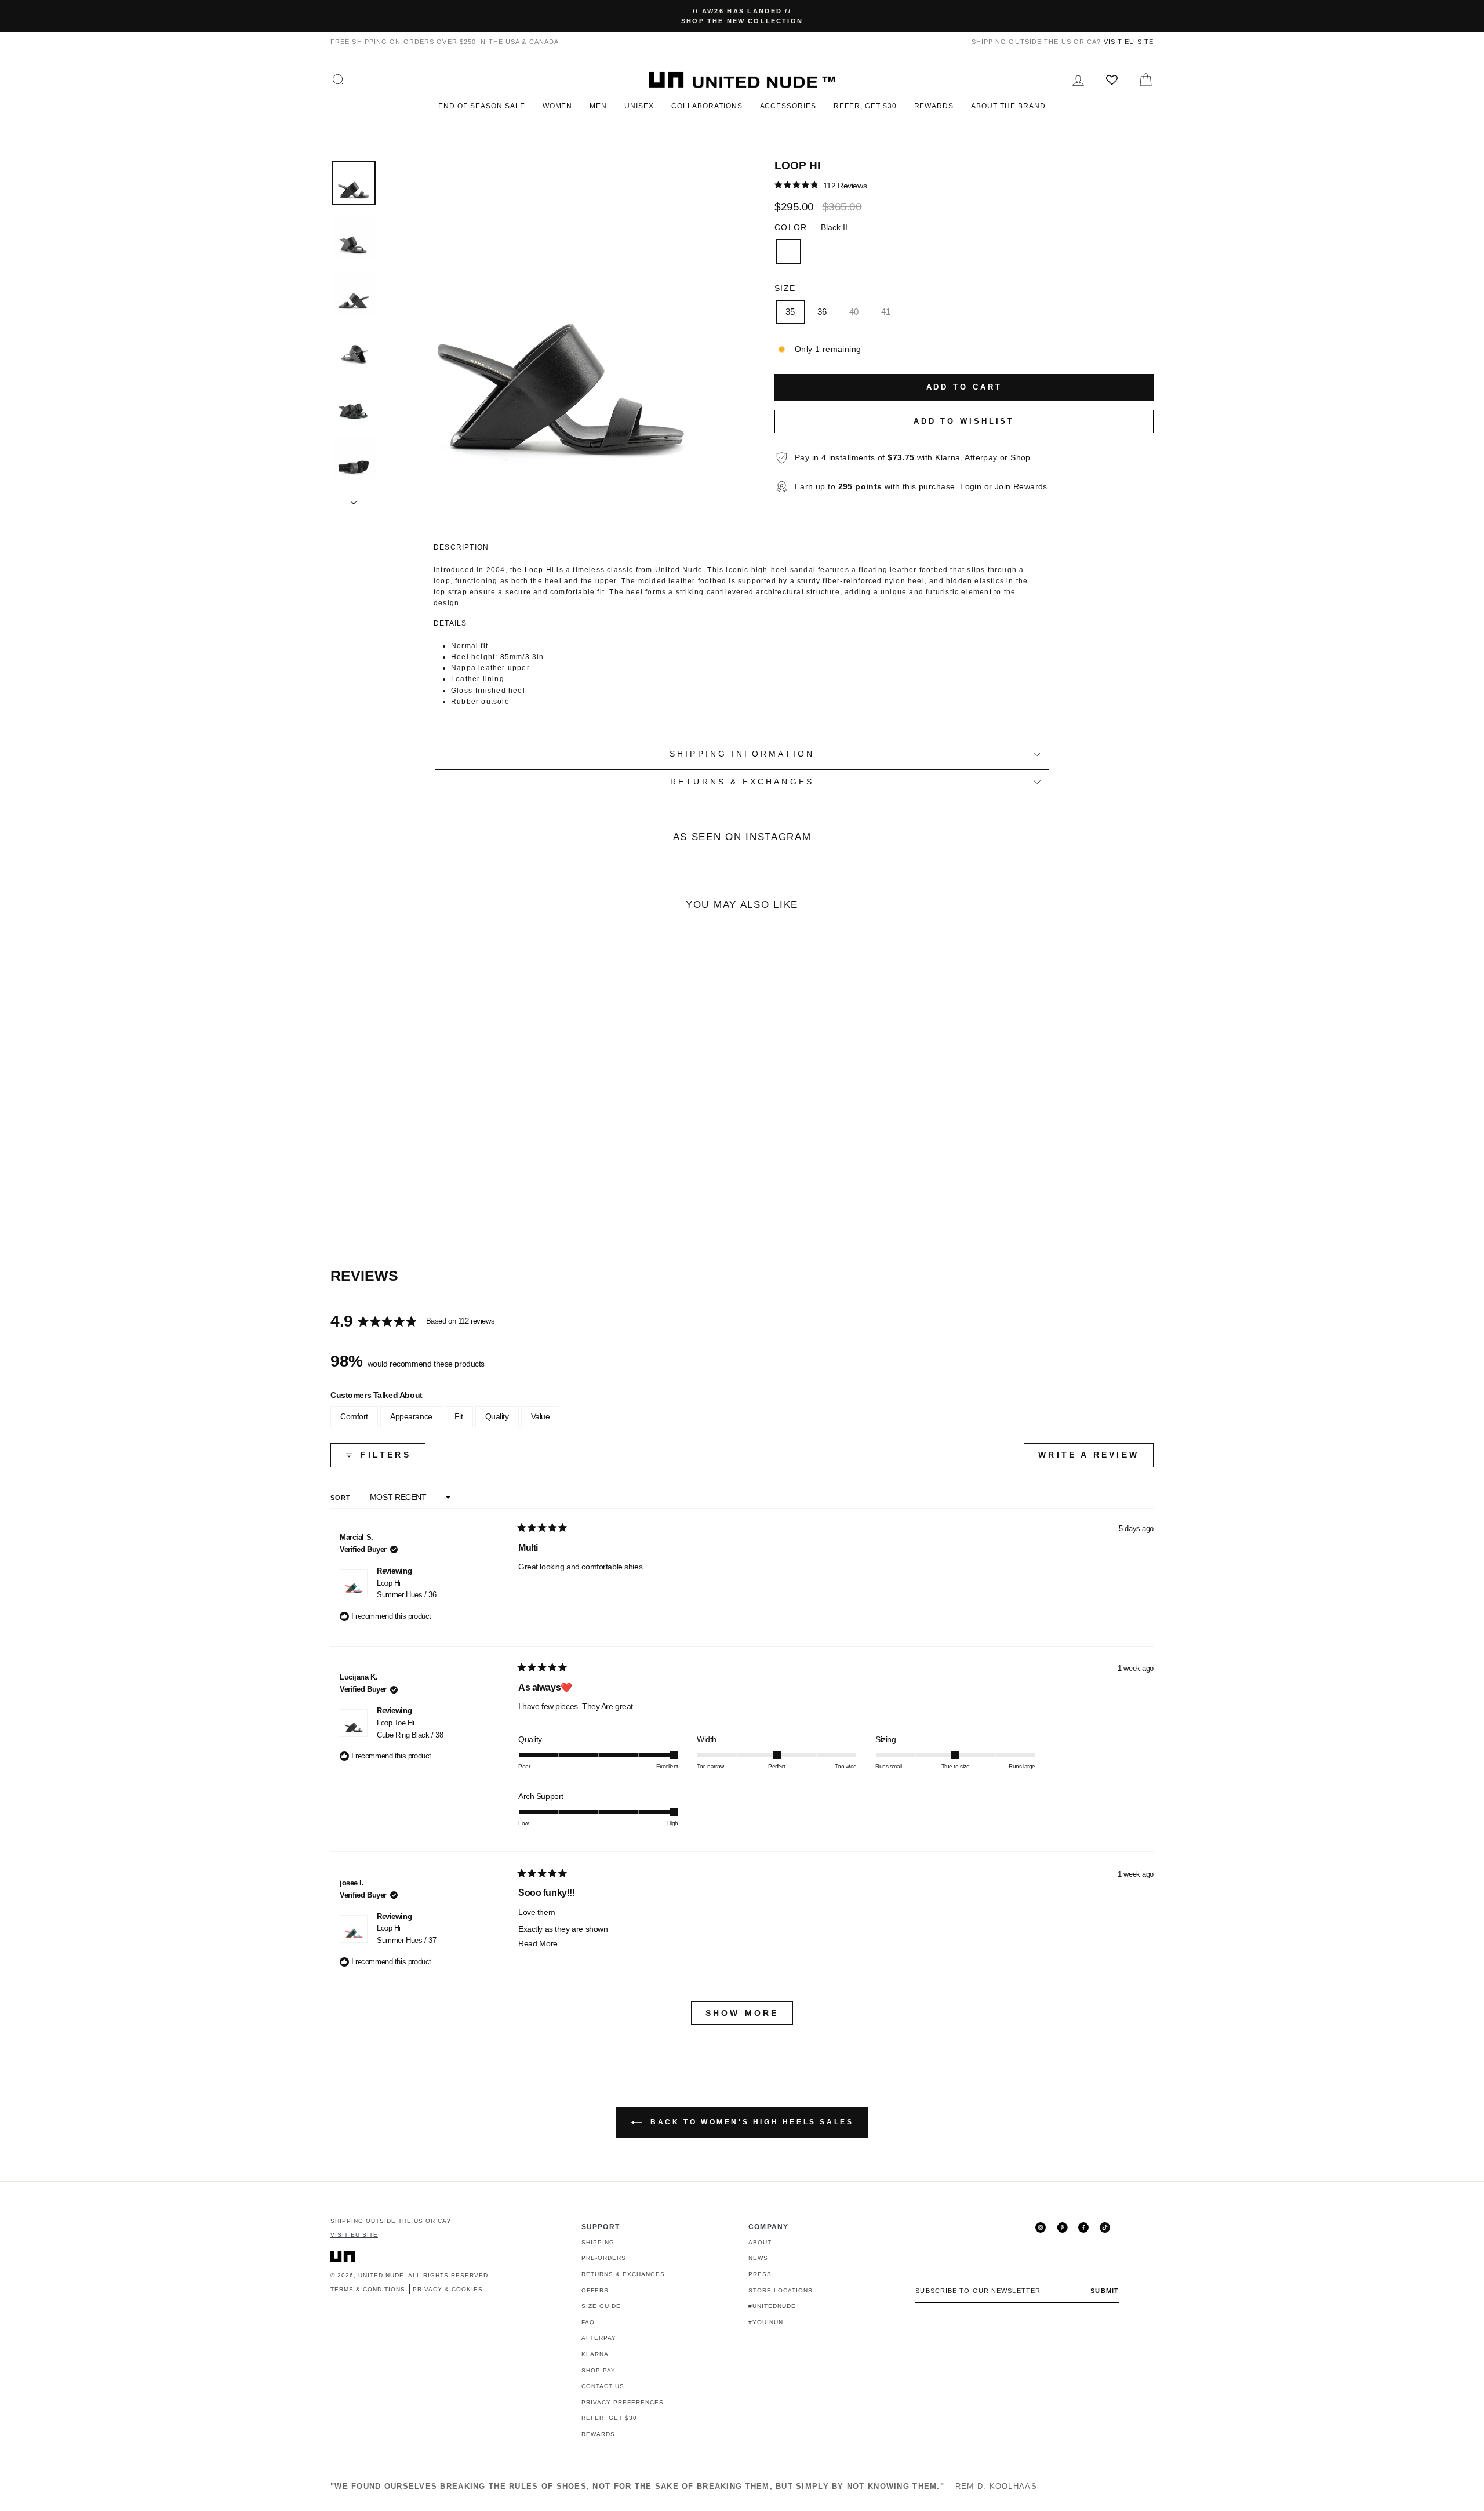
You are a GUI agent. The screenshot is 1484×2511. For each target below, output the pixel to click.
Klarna (595, 2354)
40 (854, 312)
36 (822, 312)
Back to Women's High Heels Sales (750, 2122)
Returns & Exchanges (623, 2274)
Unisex (639, 106)
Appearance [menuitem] (411, 1416)
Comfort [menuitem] (354, 1416)
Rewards (934, 106)
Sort (342, 1498)
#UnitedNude (772, 2306)
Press (760, 2274)
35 (790, 312)
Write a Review (1096, 1458)
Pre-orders (604, 2258)
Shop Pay (599, 2370)
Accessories (788, 106)
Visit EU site (1129, 42)
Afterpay (599, 2338)
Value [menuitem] (541, 1416)
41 (886, 312)
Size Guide (601, 2306)
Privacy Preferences (623, 2402)
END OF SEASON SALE (481, 106)
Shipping (598, 2242)
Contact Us (603, 2386)
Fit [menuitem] (459, 1416)
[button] (821, 185)
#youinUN (766, 2322)
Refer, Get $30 (865, 106)
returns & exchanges (742, 782)
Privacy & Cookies (448, 2289)
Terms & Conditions (368, 2289)
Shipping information (742, 754)
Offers (595, 2290)
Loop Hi (406, 1589)
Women (558, 106)
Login (971, 487)
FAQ (588, 2322)
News (758, 2258)
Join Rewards (1021, 487)
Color (811, 228)
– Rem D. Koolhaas (684, 2486)
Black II (788, 252)
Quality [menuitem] (497, 1416)
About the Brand (1008, 106)
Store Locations (781, 2290)
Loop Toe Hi (410, 1729)
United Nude (381, 2275)
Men (598, 106)
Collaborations (707, 106)
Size (785, 288)
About (760, 2242)
